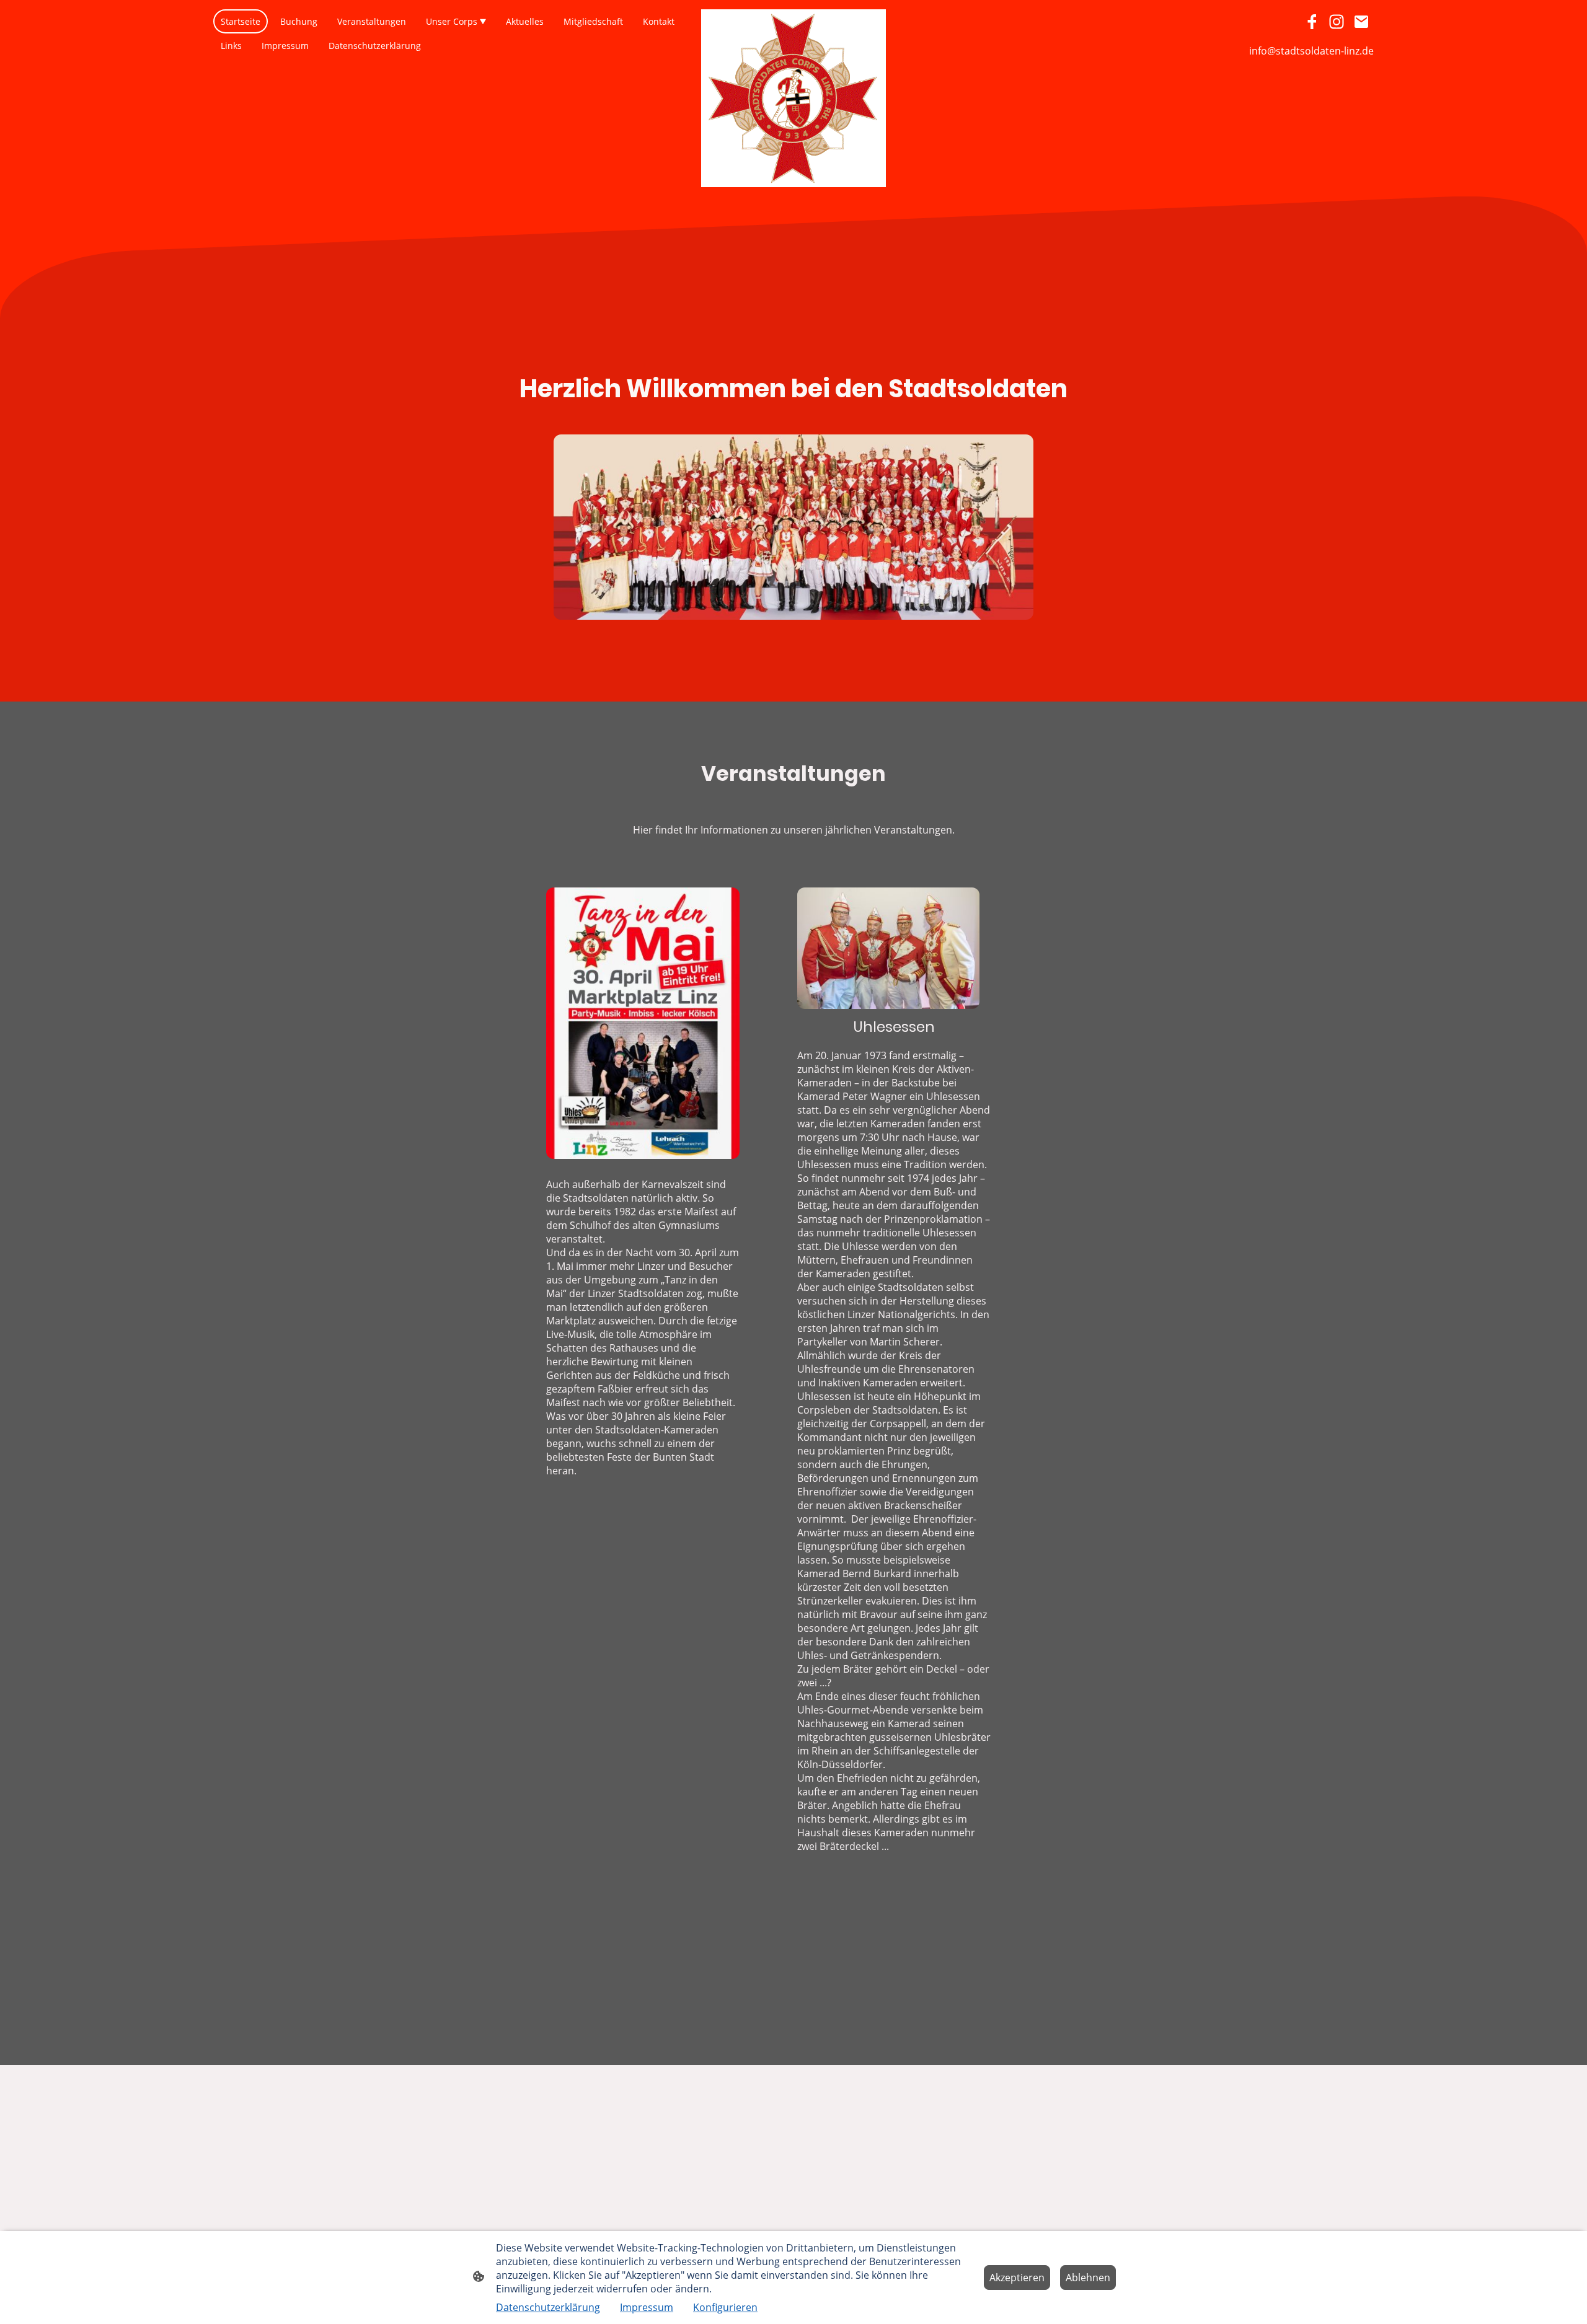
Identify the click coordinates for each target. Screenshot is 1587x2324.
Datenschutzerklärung (548, 2307)
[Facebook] (1312, 22)
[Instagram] (1337, 22)
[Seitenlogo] (794, 98)
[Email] (1361, 22)
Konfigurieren (725, 2307)
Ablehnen (1088, 2278)
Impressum (647, 2307)
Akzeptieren (1017, 2278)
